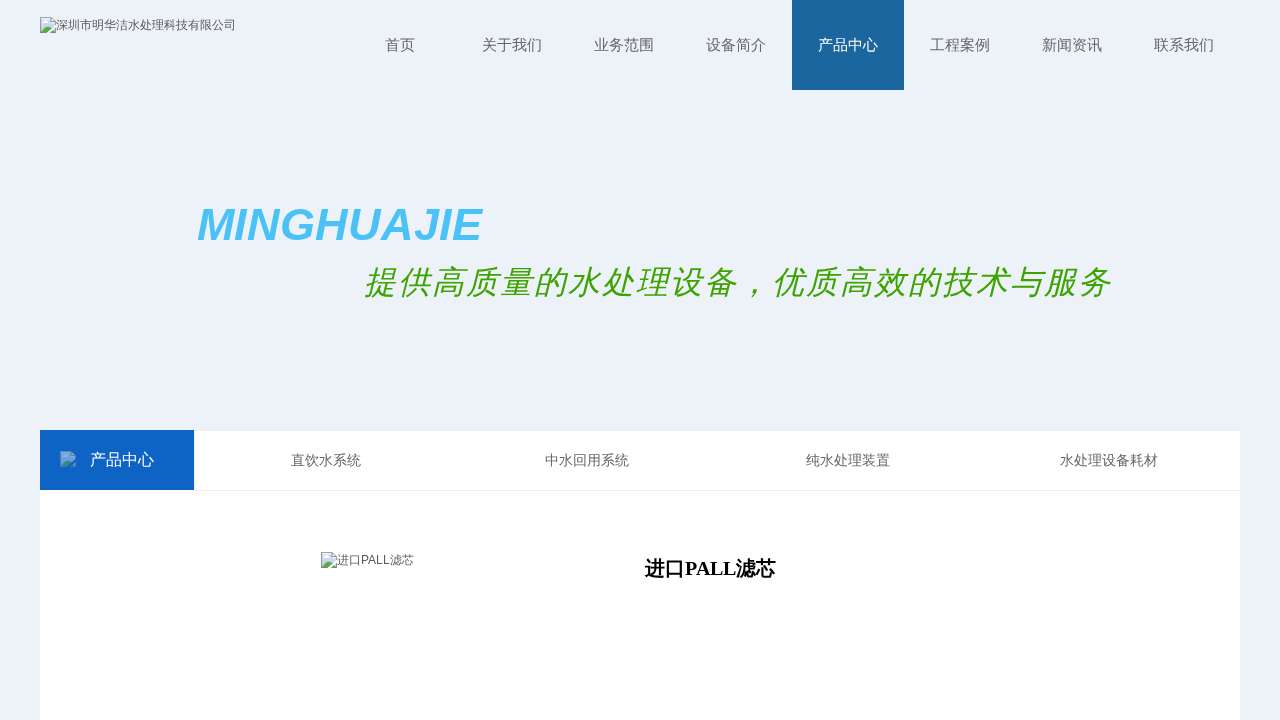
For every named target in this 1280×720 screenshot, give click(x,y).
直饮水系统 (326, 460)
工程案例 (960, 45)
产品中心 (848, 45)
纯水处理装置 (848, 460)
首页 (400, 45)
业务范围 (624, 45)
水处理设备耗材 (1109, 460)
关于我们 (512, 45)
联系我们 (1184, 45)
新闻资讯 (1072, 45)
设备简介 (736, 45)
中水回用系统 (587, 460)
